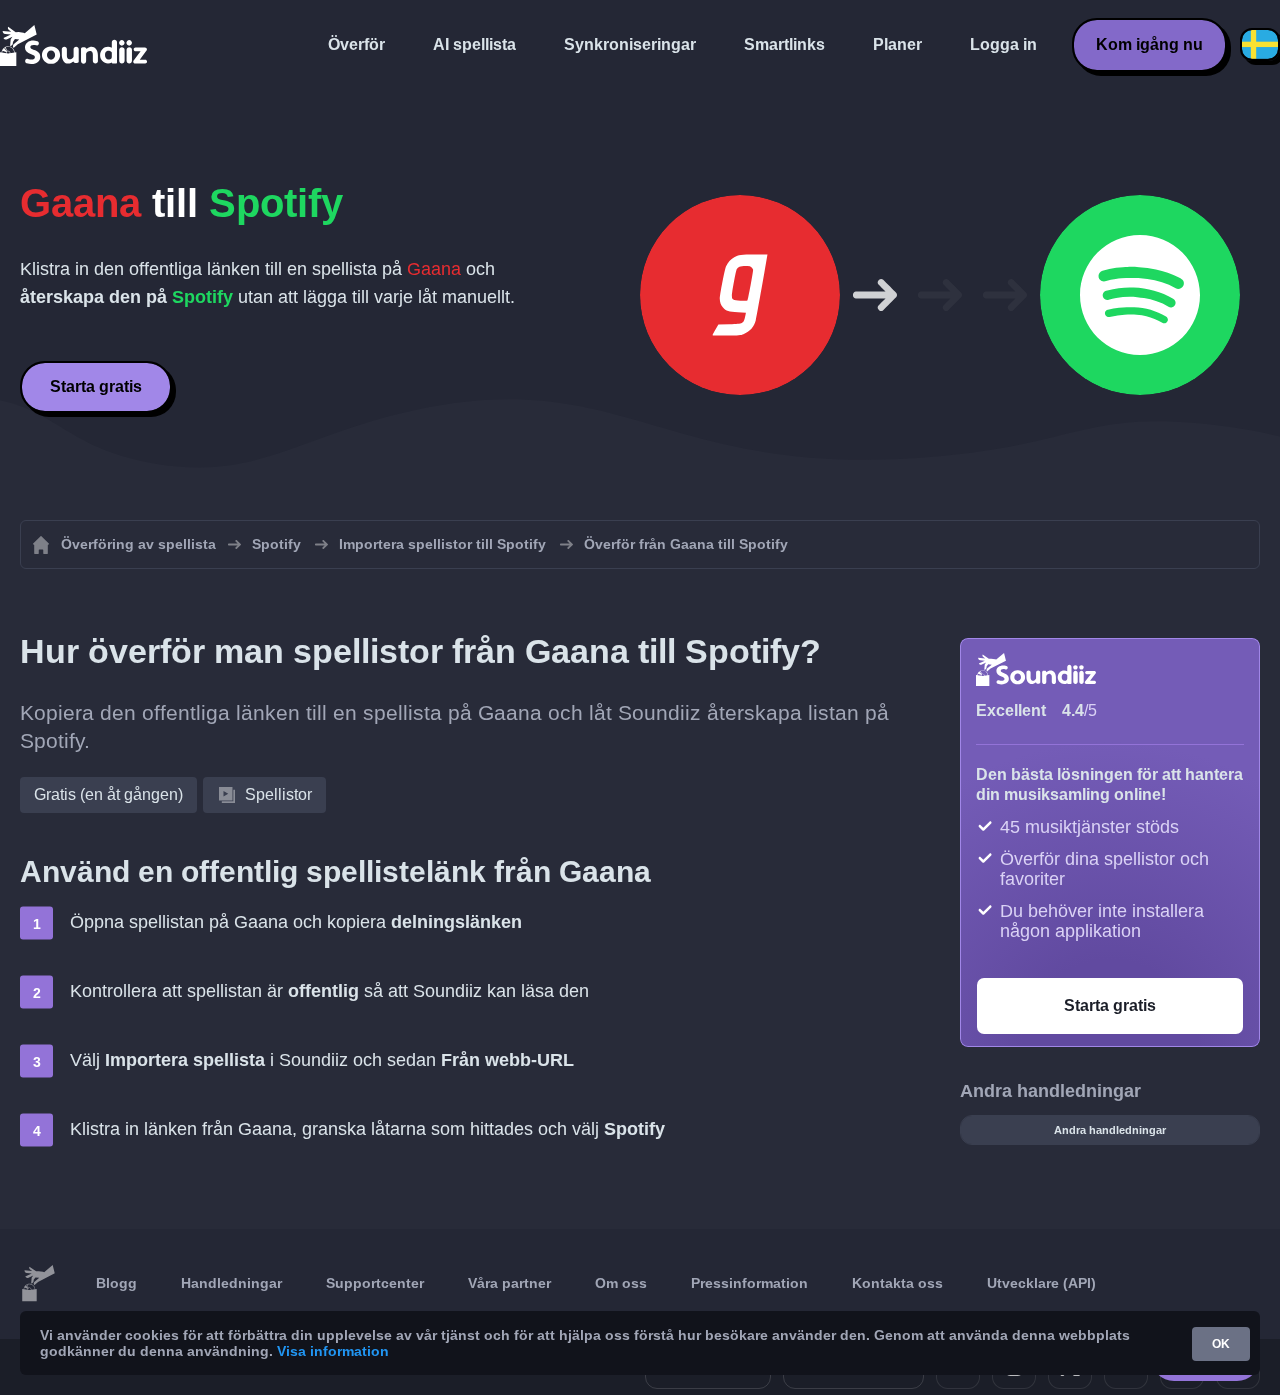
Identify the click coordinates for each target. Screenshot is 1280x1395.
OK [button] (1221, 1344)
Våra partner (509, 1283)
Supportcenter (375, 1283)
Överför (356, 44)
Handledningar (231, 1283)
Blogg (116, 1283)
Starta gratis (96, 386)
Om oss (621, 1283)
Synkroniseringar (630, 44)
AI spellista (474, 44)
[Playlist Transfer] (75, 45)
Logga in (1003, 44)
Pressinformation (749, 1283)
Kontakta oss (897, 1283)
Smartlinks (784, 44)
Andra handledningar (1110, 1130)
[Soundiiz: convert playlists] (38, 1284)
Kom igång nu (1149, 44)
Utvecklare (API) (1041, 1283)
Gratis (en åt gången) (108, 794)
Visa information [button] (333, 1351)
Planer (897, 44)
